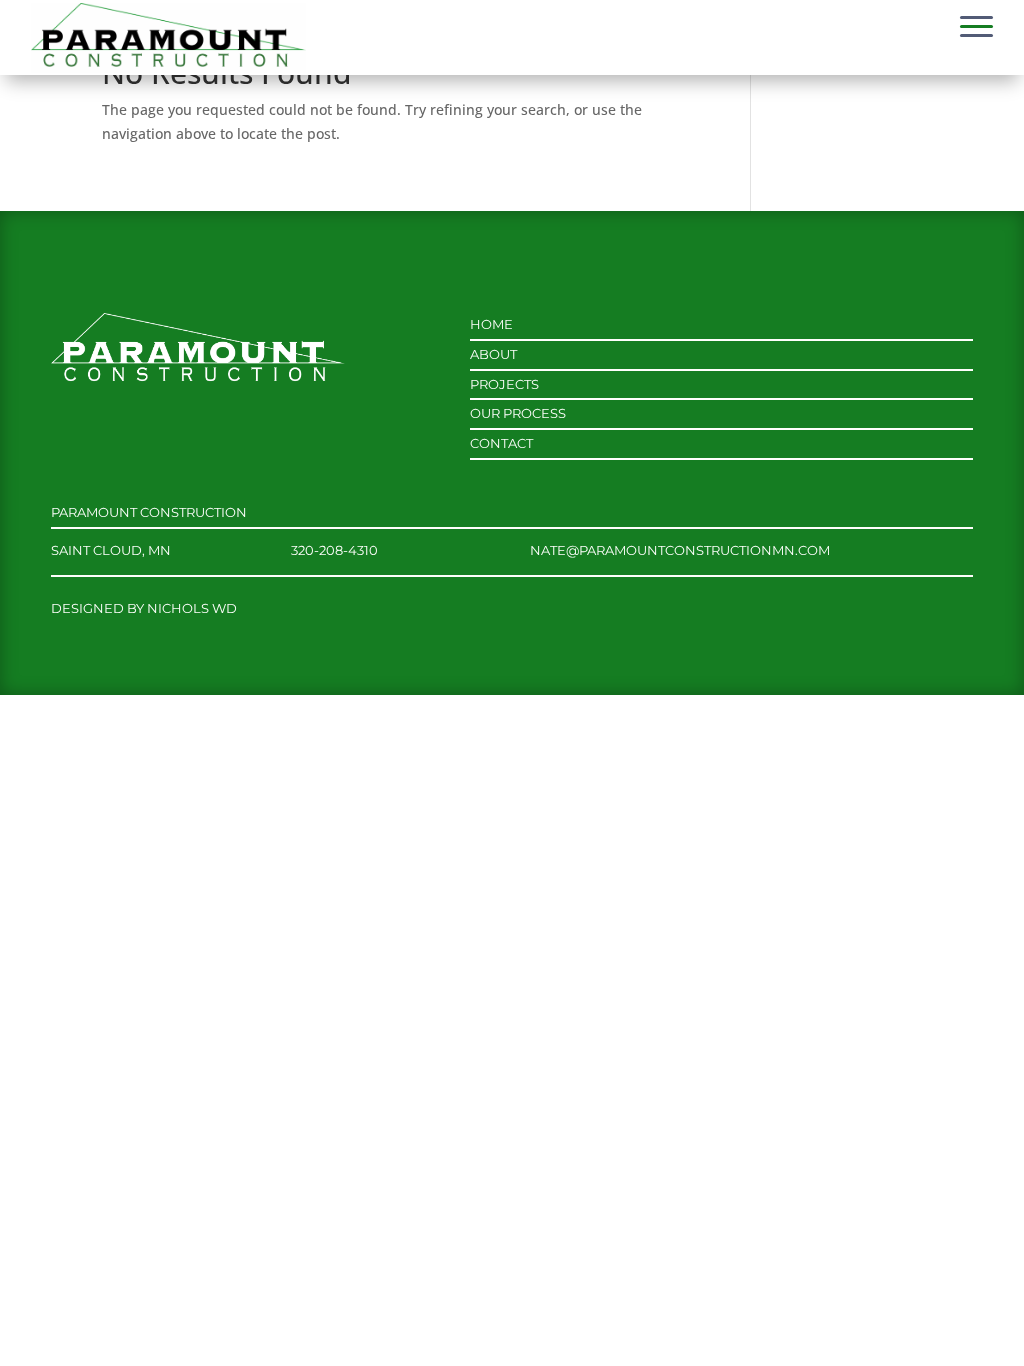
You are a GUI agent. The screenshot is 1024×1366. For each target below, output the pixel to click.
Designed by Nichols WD (144, 608)
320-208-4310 (334, 550)
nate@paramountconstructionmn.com (680, 550)
